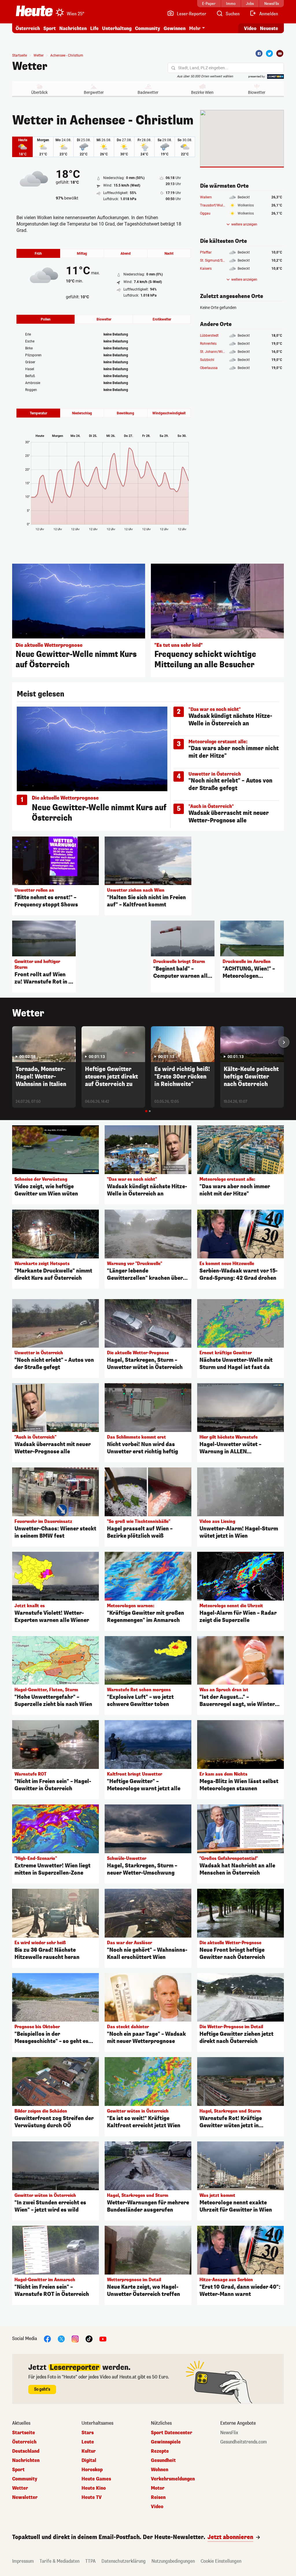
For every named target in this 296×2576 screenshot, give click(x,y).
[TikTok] (89, 2338)
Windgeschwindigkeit (169, 413)
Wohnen (160, 2470)
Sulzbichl (207, 360)
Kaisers (206, 269)
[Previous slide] (12, 1042)
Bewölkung (125, 413)
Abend (126, 254)
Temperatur (38, 413)
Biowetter (257, 92)
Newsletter (25, 2497)
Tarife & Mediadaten (60, 2561)
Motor (158, 2488)
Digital (89, 2460)
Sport (50, 28)
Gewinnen (175, 28)
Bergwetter (94, 92)
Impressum (23, 2561)
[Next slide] (284, 1042)
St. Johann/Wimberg (216, 352)
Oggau (205, 213)
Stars (88, 2433)
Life (94, 28)
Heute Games (96, 2479)
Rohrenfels (208, 344)
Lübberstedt (209, 336)
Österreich (28, 28)
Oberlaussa (209, 368)
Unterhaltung (117, 28)
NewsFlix (229, 2433)
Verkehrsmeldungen (173, 2479)
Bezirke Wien (202, 92)
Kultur (89, 2451)
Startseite (20, 55)
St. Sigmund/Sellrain (216, 260)
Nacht (169, 254)
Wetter (30, 66)
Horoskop (92, 2470)
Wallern (206, 197)
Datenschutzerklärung (124, 2561)
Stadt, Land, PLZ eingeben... (203, 68)
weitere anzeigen (244, 224)
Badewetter (148, 92)
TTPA (90, 2561)
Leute (88, 2442)
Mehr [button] (195, 28)
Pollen (46, 319)
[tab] (146, 1111)
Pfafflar (206, 252)
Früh (38, 254)
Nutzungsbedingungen (173, 2561)
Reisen (158, 2497)
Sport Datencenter (172, 2433)
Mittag (82, 254)
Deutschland (26, 2451)
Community (148, 28)
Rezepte (160, 2451)
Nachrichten (26, 2460)
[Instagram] (75, 2338)
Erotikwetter (162, 319)
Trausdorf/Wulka (213, 205)
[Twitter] (269, 53)
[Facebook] (259, 53)
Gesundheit (163, 2460)
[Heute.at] (34, 11)
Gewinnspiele (166, 2442)
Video (250, 28)
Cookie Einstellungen (221, 2561)
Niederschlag (82, 413)
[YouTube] (103, 2338)
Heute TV (92, 2497)
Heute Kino (94, 2488)
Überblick (39, 92)
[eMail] (280, 53)
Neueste (269, 28)
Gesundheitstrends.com (244, 2442)
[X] (61, 2338)
